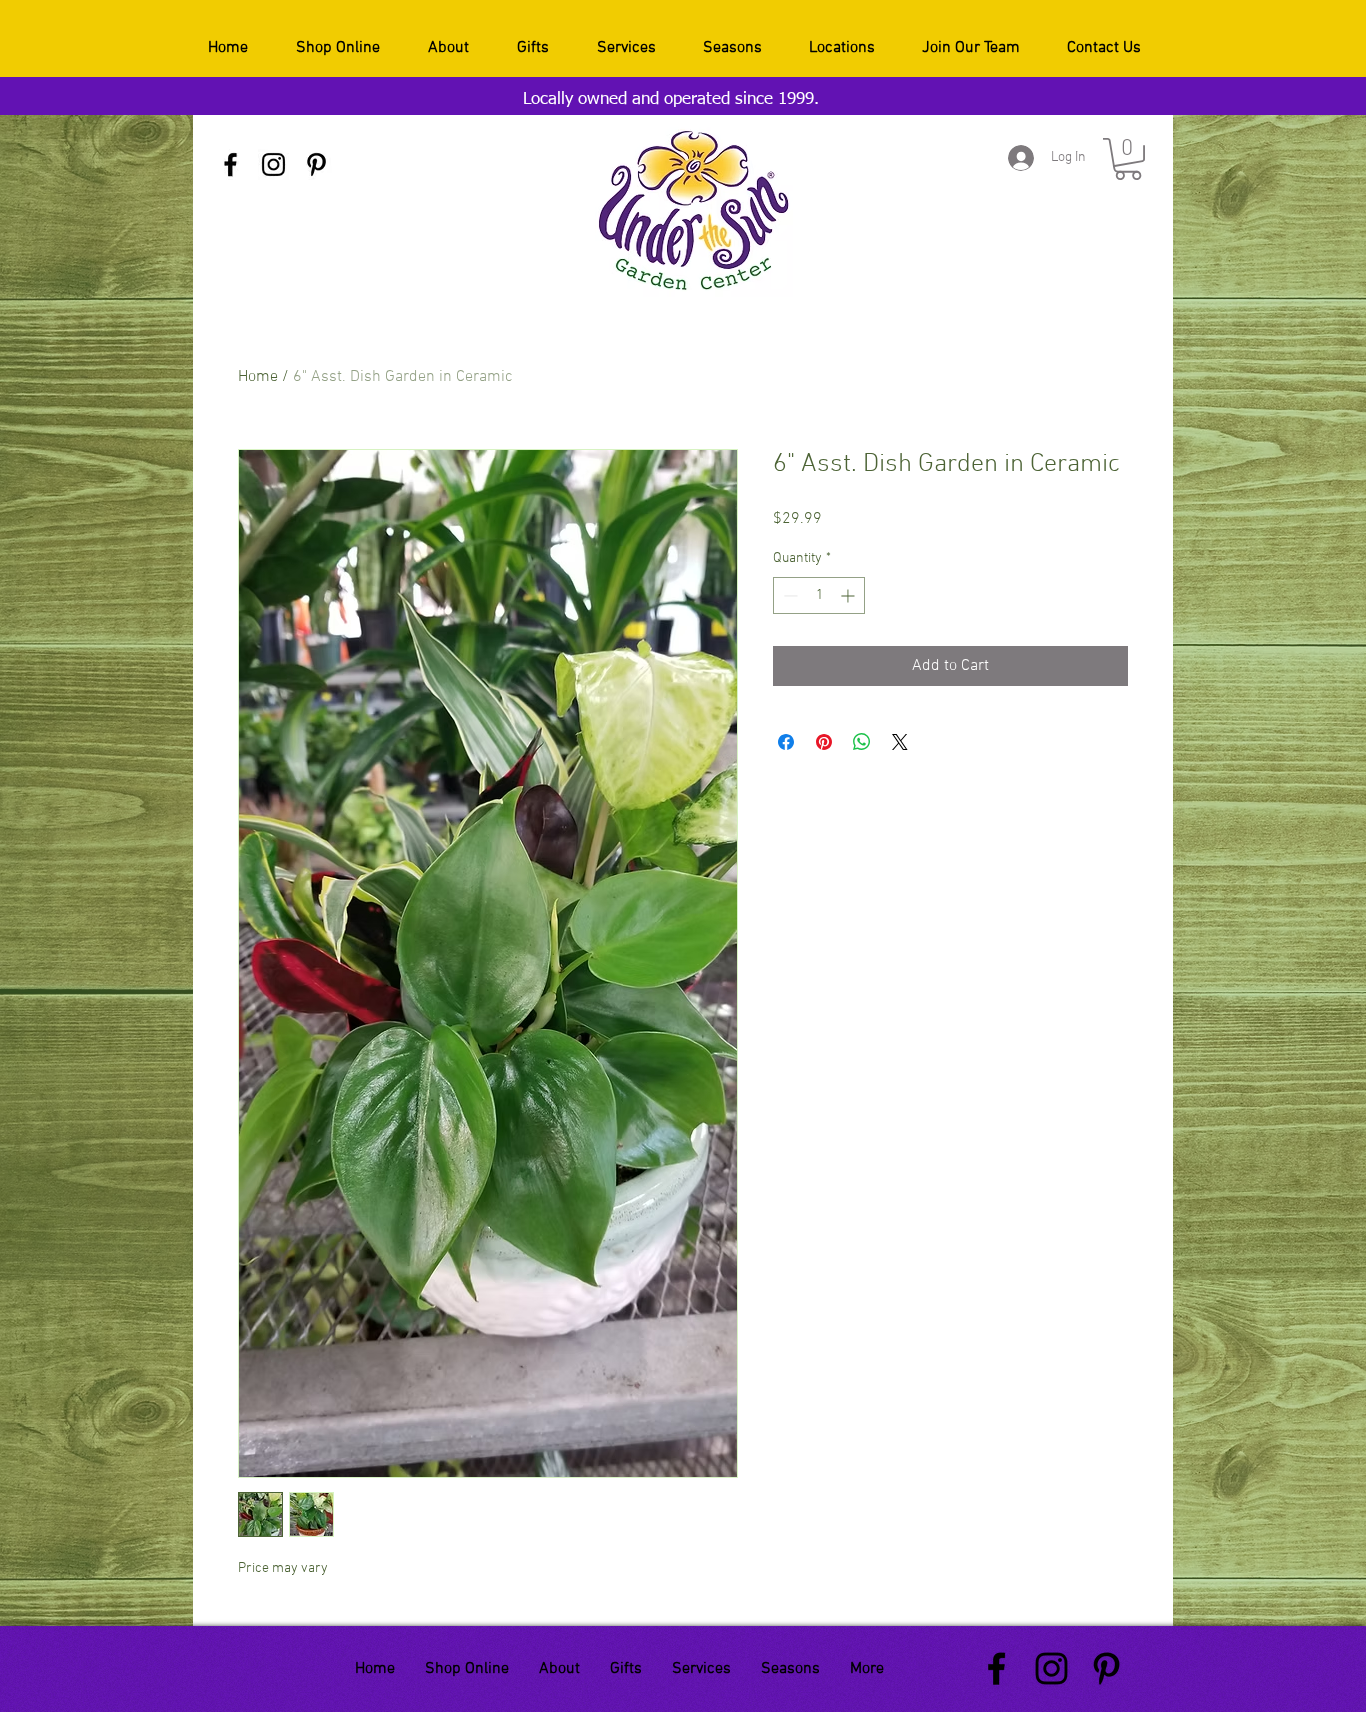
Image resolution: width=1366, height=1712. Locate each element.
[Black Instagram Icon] (273, 164)
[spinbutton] (819, 595)
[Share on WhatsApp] (862, 742)
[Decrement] (788, 595)
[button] (1128, 159)
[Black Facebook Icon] (230, 164)
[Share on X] (900, 742)
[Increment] (849, 595)
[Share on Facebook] (786, 742)
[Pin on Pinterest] (824, 742)
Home (258, 377)
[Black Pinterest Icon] (316, 164)
